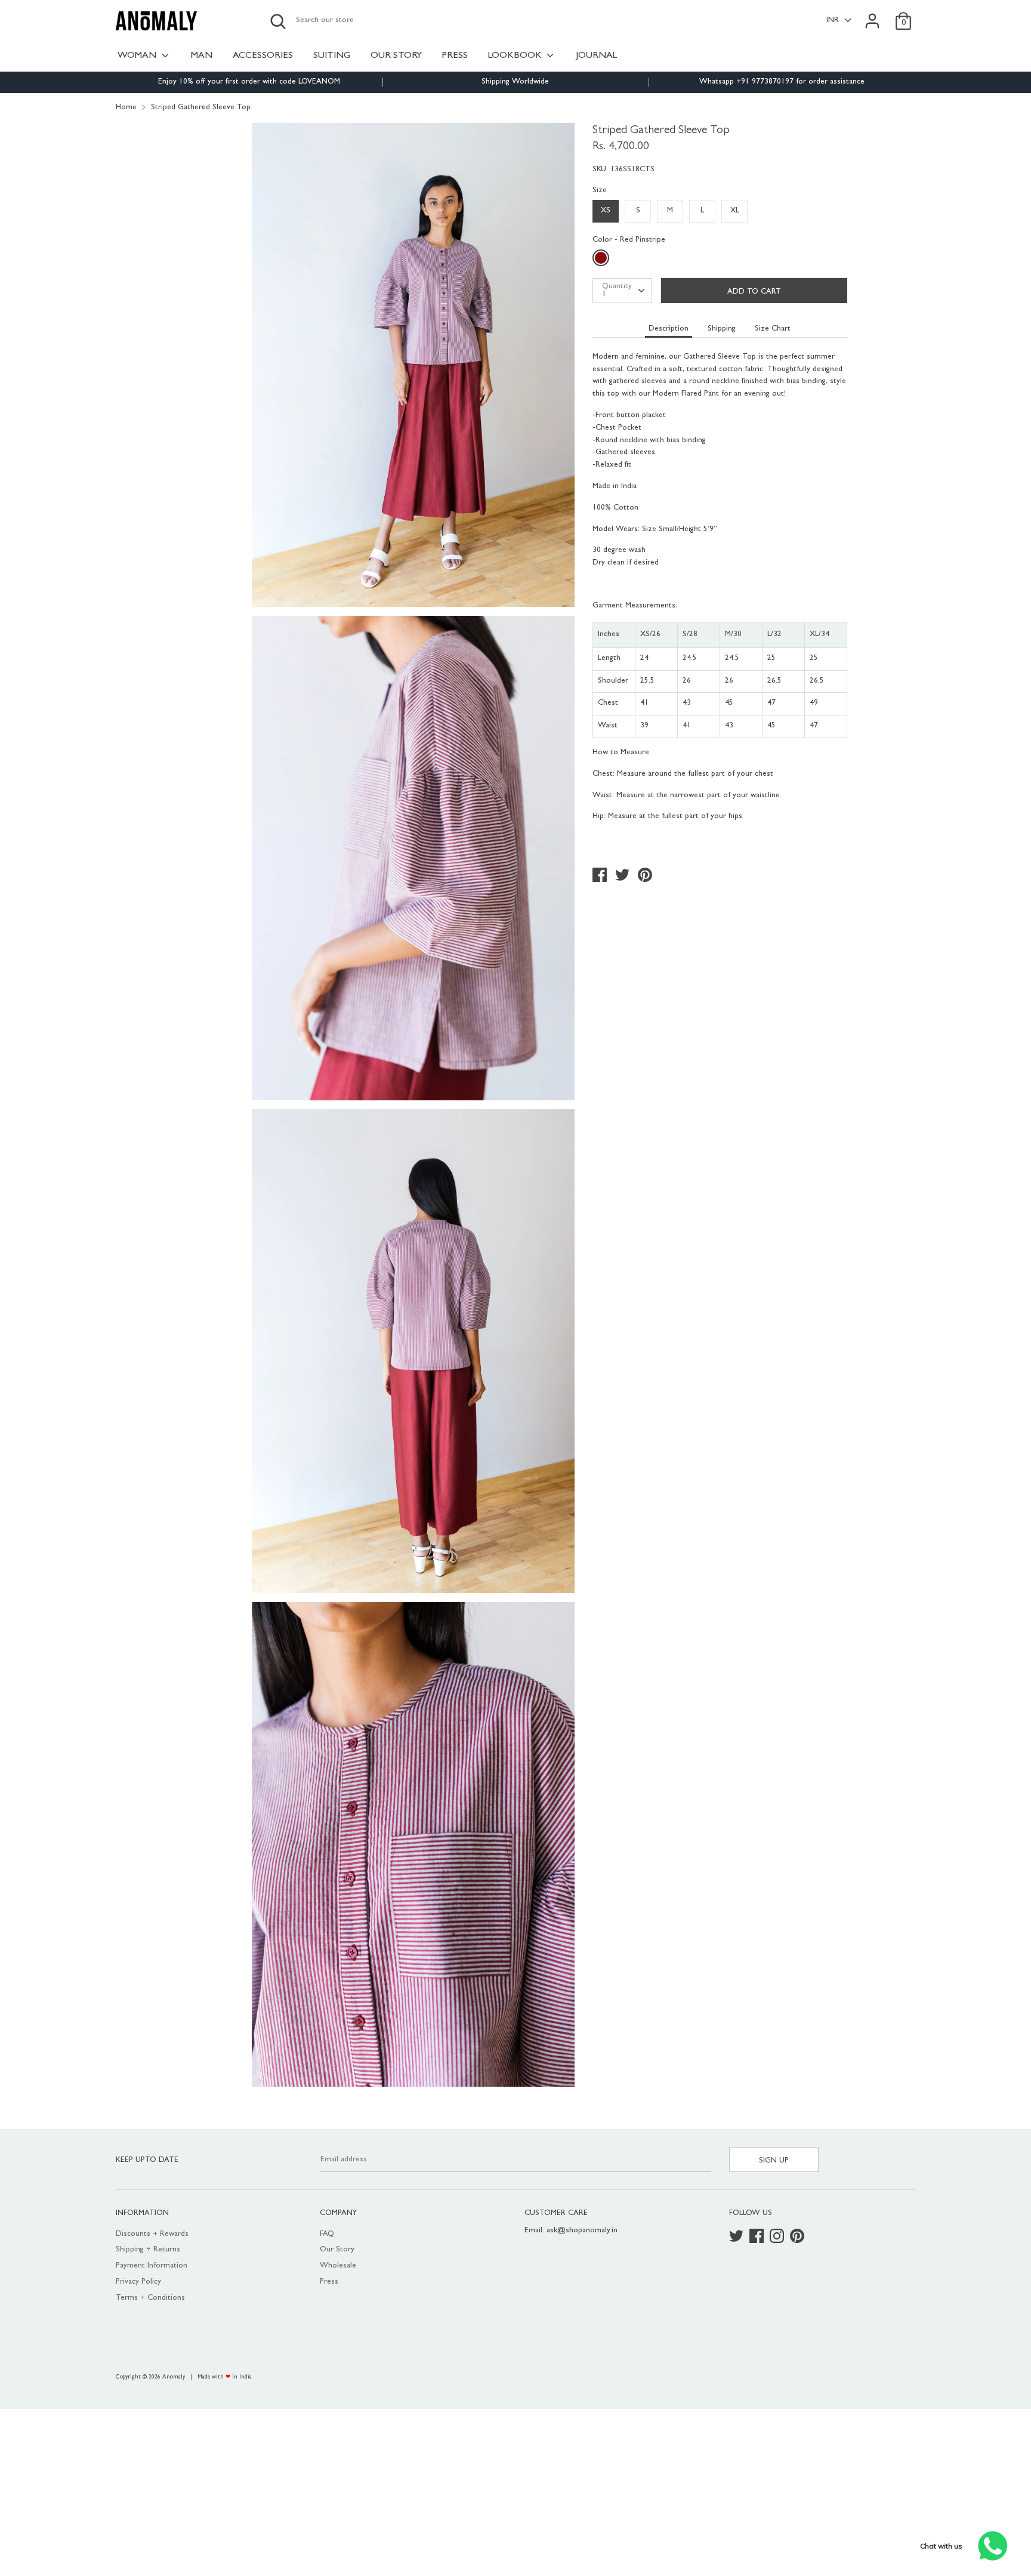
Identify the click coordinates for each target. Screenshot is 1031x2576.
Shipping (722, 329)
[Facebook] (758, 2237)
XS (606, 211)
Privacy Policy (138, 2282)
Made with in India (225, 2377)
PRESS (455, 56)
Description (669, 329)
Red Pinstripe (602, 260)
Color (629, 240)
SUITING (332, 56)
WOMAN (138, 56)
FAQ (327, 2234)
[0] (903, 15)
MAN (202, 56)
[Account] (872, 15)
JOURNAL (596, 56)
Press (329, 2282)
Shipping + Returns (148, 2250)
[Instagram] (778, 2237)
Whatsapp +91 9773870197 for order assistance (782, 82)
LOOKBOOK (516, 56)
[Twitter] (737, 2237)
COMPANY (338, 2213)
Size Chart (773, 329)
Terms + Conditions (150, 2298)
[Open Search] (278, 21)
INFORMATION (142, 2213)
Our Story (337, 2250)
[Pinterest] (798, 2237)
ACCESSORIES (263, 56)
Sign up (774, 2161)
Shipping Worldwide (515, 82)
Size (600, 191)
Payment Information (152, 2266)
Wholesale (338, 2266)
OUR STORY (396, 56)
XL (735, 211)
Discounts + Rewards (152, 2234)
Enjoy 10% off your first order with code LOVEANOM (249, 82)
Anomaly (174, 2377)
